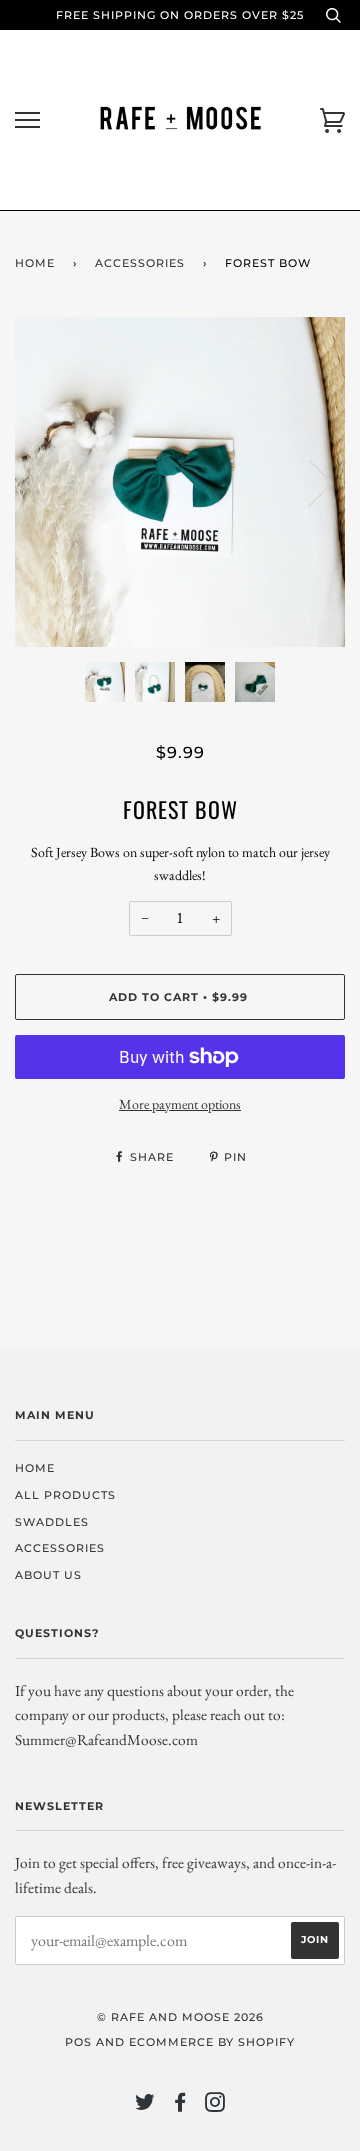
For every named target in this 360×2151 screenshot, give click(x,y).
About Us (48, 1575)
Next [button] (308, 482)
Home (35, 263)
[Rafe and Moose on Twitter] (145, 2106)
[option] (180, 482)
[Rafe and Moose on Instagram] (215, 2106)
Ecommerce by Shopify (212, 2042)
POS (78, 2042)
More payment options (180, 1104)
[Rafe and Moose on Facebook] (180, 2106)
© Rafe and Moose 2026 (180, 2017)
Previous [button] (49, 482)
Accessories (140, 263)
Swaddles (52, 1522)
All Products (65, 1495)
